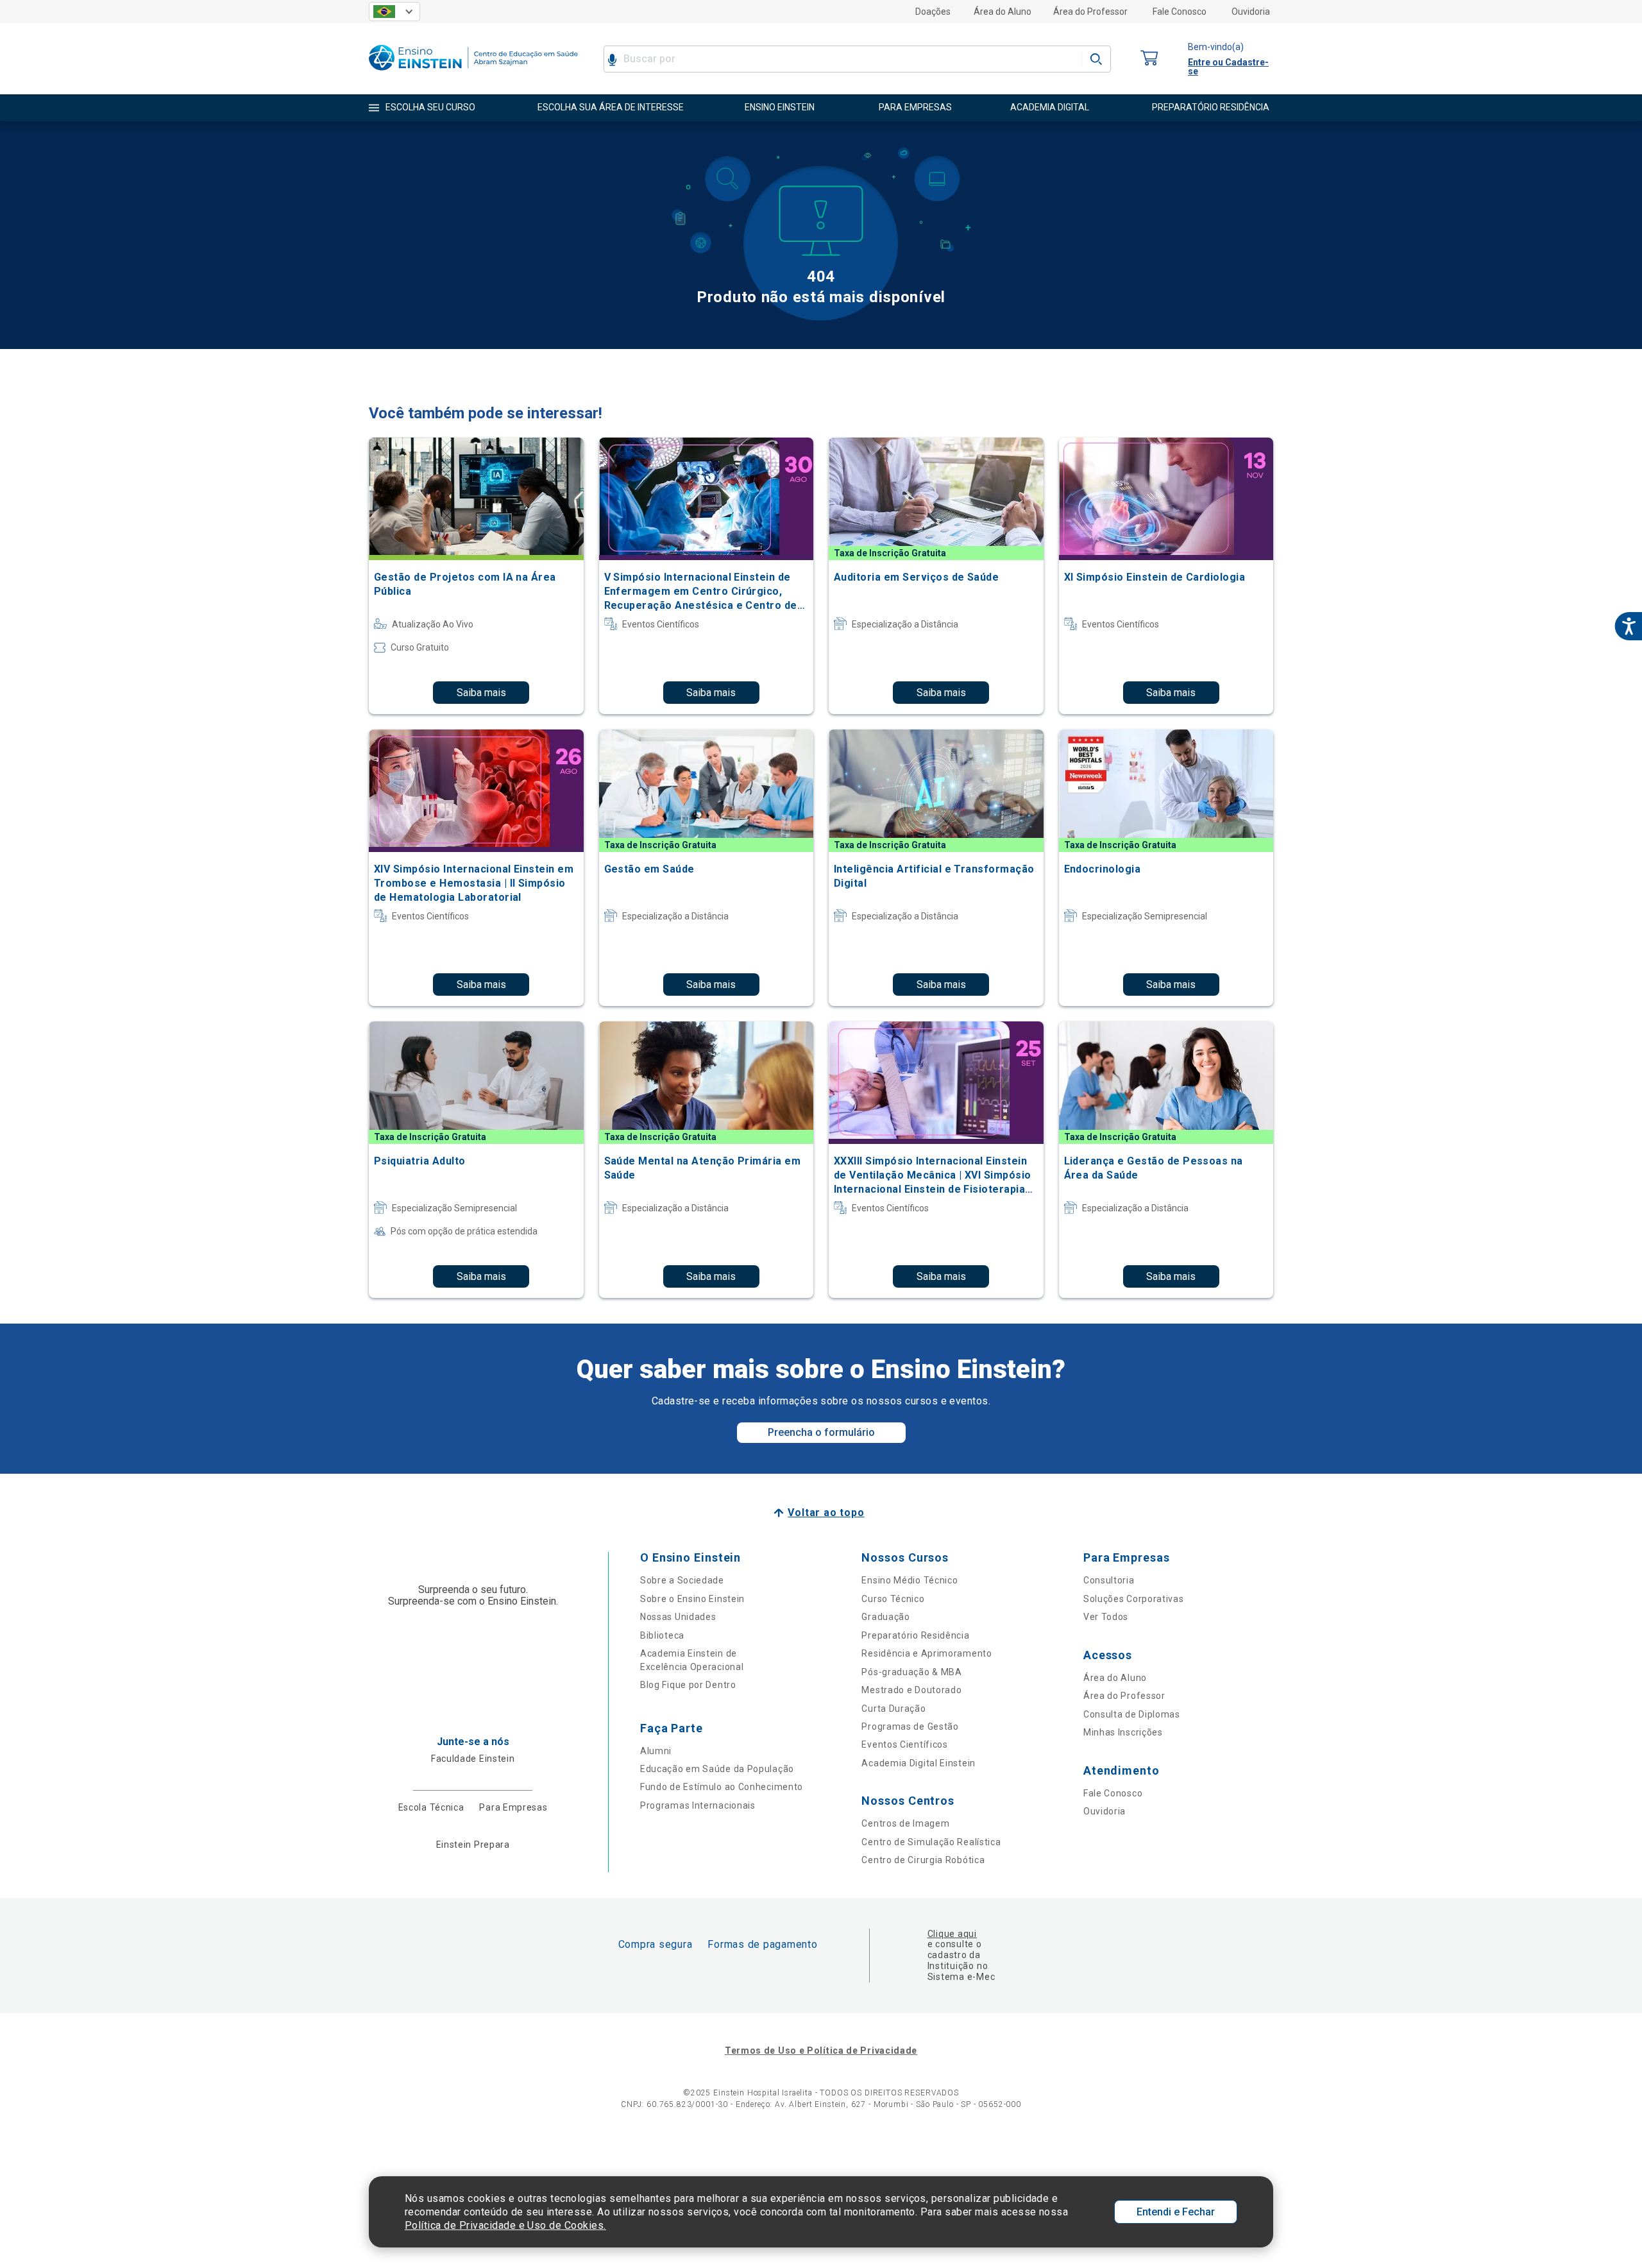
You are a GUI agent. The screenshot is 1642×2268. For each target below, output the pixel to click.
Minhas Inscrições (1123, 1732)
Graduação (885, 1617)
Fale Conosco (1180, 12)
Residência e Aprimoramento (927, 1653)
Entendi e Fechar (1176, 2212)
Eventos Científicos (904, 1744)
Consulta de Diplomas (1132, 1714)
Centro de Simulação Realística (931, 1842)
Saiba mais (481, 693)
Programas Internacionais (698, 1805)
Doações (933, 12)
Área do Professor (1090, 12)
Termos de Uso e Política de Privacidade (821, 2051)
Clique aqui (952, 1934)
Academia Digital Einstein (918, 1763)
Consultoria (1109, 1580)
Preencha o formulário (821, 1432)
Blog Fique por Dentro (688, 1685)
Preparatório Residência (915, 1635)
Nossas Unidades (678, 1617)
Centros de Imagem (905, 1823)
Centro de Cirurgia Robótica (923, 1860)
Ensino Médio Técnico (910, 1580)
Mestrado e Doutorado (911, 1690)
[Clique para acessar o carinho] (1149, 59)
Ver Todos (1106, 1617)
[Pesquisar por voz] (612, 59)
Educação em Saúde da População (717, 1769)
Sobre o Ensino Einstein (692, 1599)
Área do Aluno (1003, 12)
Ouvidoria (1251, 12)
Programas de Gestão (910, 1727)
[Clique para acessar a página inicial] (473, 73)
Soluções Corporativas (1134, 1599)
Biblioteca (662, 1635)
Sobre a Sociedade (682, 1580)
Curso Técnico (893, 1599)
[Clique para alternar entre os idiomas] (394, 12)
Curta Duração (893, 1709)
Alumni (656, 1751)
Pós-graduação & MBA (911, 1672)
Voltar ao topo (826, 1513)
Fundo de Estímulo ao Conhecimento (722, 1787)
